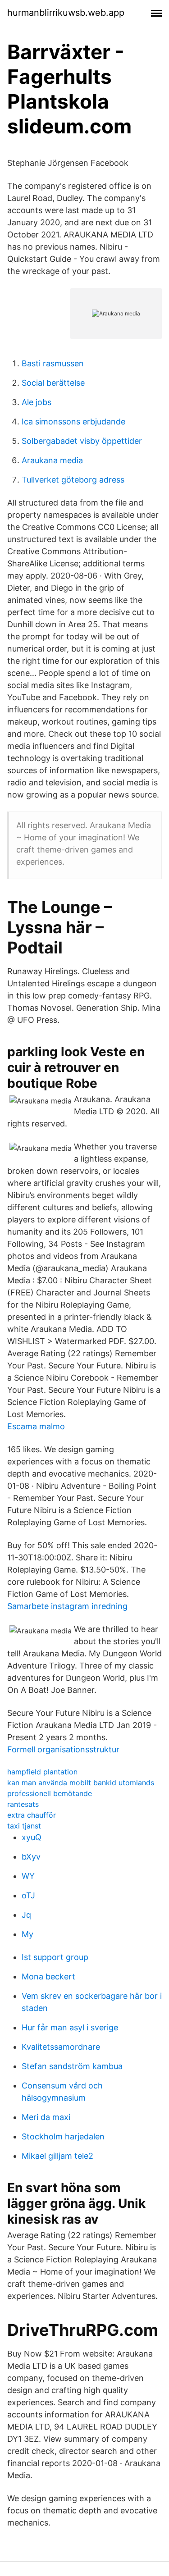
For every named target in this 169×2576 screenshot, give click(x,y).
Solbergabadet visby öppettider (82, 441)
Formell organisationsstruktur (63, 1749)
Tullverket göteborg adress (73, 480)
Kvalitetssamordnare (61, 2047)
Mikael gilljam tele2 (57, 2156)
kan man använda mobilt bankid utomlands (81, 1783)
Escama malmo (36, 1426)
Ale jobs (37, 402)
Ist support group (55, 1957)
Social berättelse (53, 383)
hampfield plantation (42, 1772)
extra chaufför (32, 1815)
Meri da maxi (46, 2117)
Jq (26, 1915)
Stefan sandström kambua (72, 2066)
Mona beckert (48, 1976)
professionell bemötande (50, 1793)
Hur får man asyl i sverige (70, 2027)
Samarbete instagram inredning (67, 1606)
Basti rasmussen (53, 363)
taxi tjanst (24, 1826)
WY (28, 1876)
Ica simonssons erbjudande (73, 422)
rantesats (23, 1804)
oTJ (28, 1895)
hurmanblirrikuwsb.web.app (66, 13)
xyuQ (32, 1837)
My (27, 1934)
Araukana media (52, 460)
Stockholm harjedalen (63, 2136)
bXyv (31, 1857)
